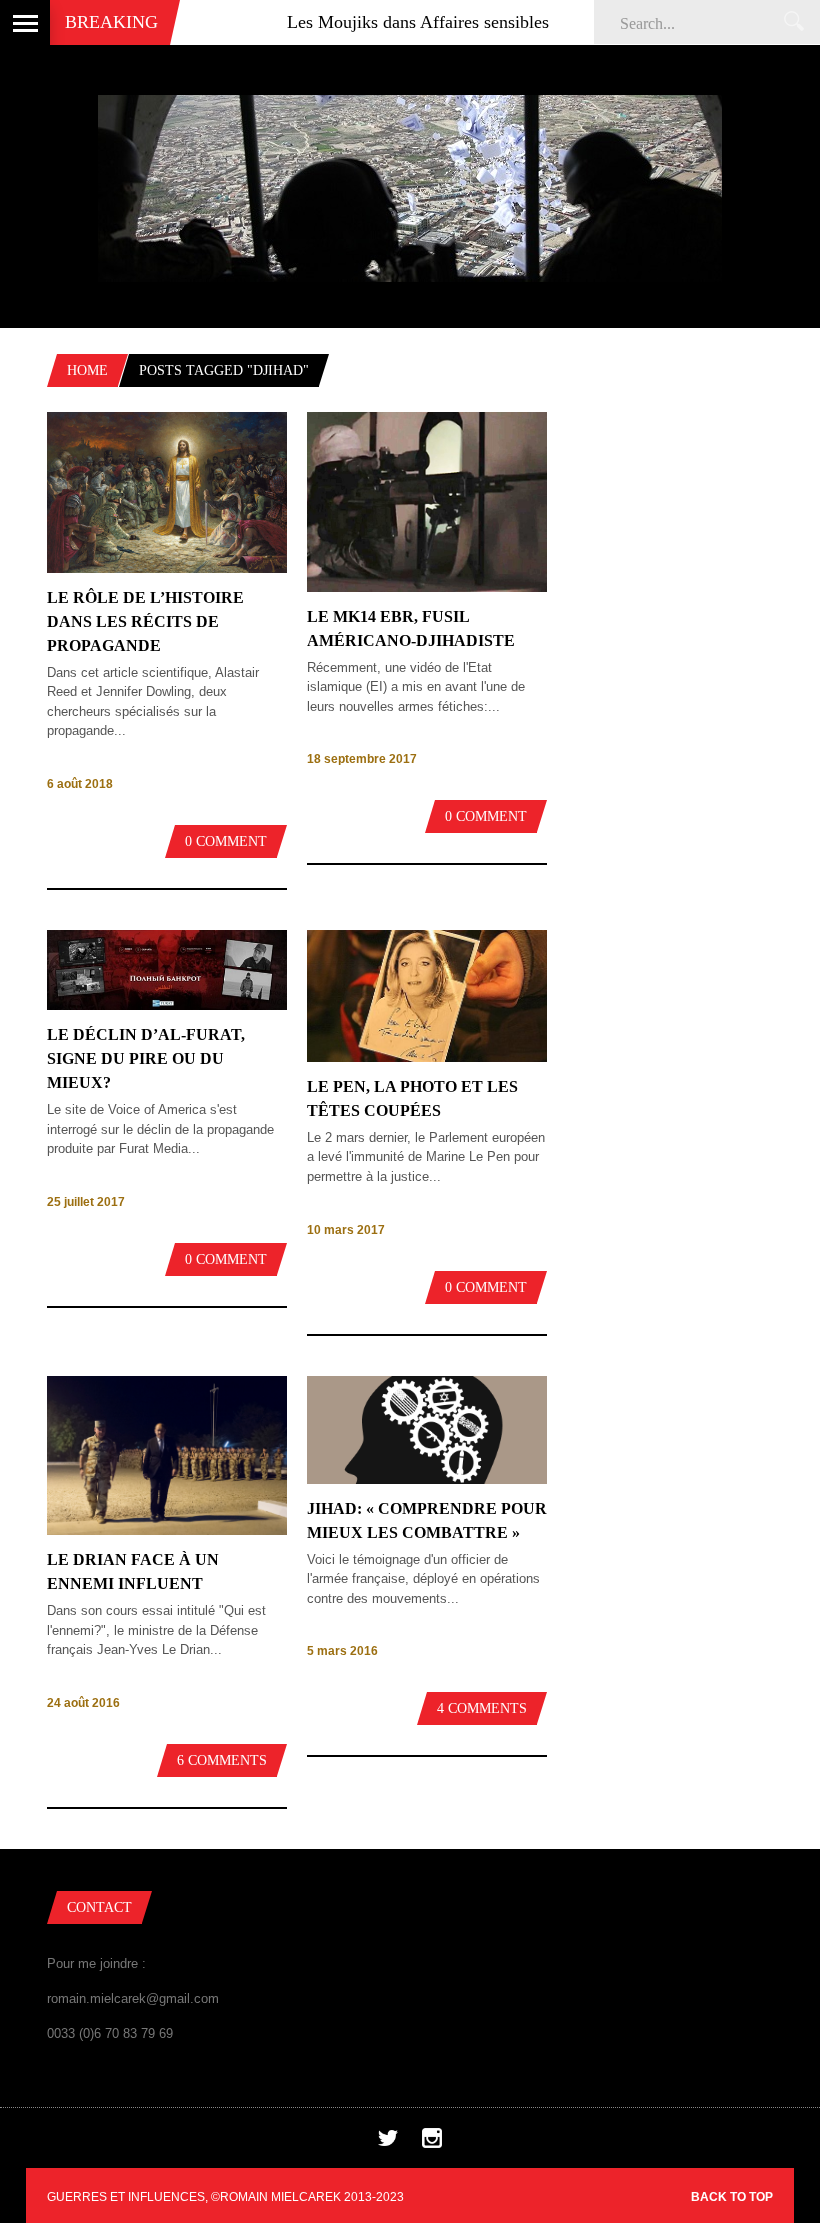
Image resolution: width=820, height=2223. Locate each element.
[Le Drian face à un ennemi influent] (167, 1530)
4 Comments (482, 1708)
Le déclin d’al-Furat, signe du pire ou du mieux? (146, 1058)
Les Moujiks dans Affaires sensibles (378, 22)
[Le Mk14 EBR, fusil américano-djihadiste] (427, 587)
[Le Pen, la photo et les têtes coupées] (427, 1057)
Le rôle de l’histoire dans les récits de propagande (145, 621)
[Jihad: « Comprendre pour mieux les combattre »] (427, 1479)
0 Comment (226, 841)
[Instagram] (432, 2143)
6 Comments (222, 1760)
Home (87, 370)
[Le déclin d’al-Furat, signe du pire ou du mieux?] (167, 1005)
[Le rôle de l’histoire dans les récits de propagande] (167, 568)
